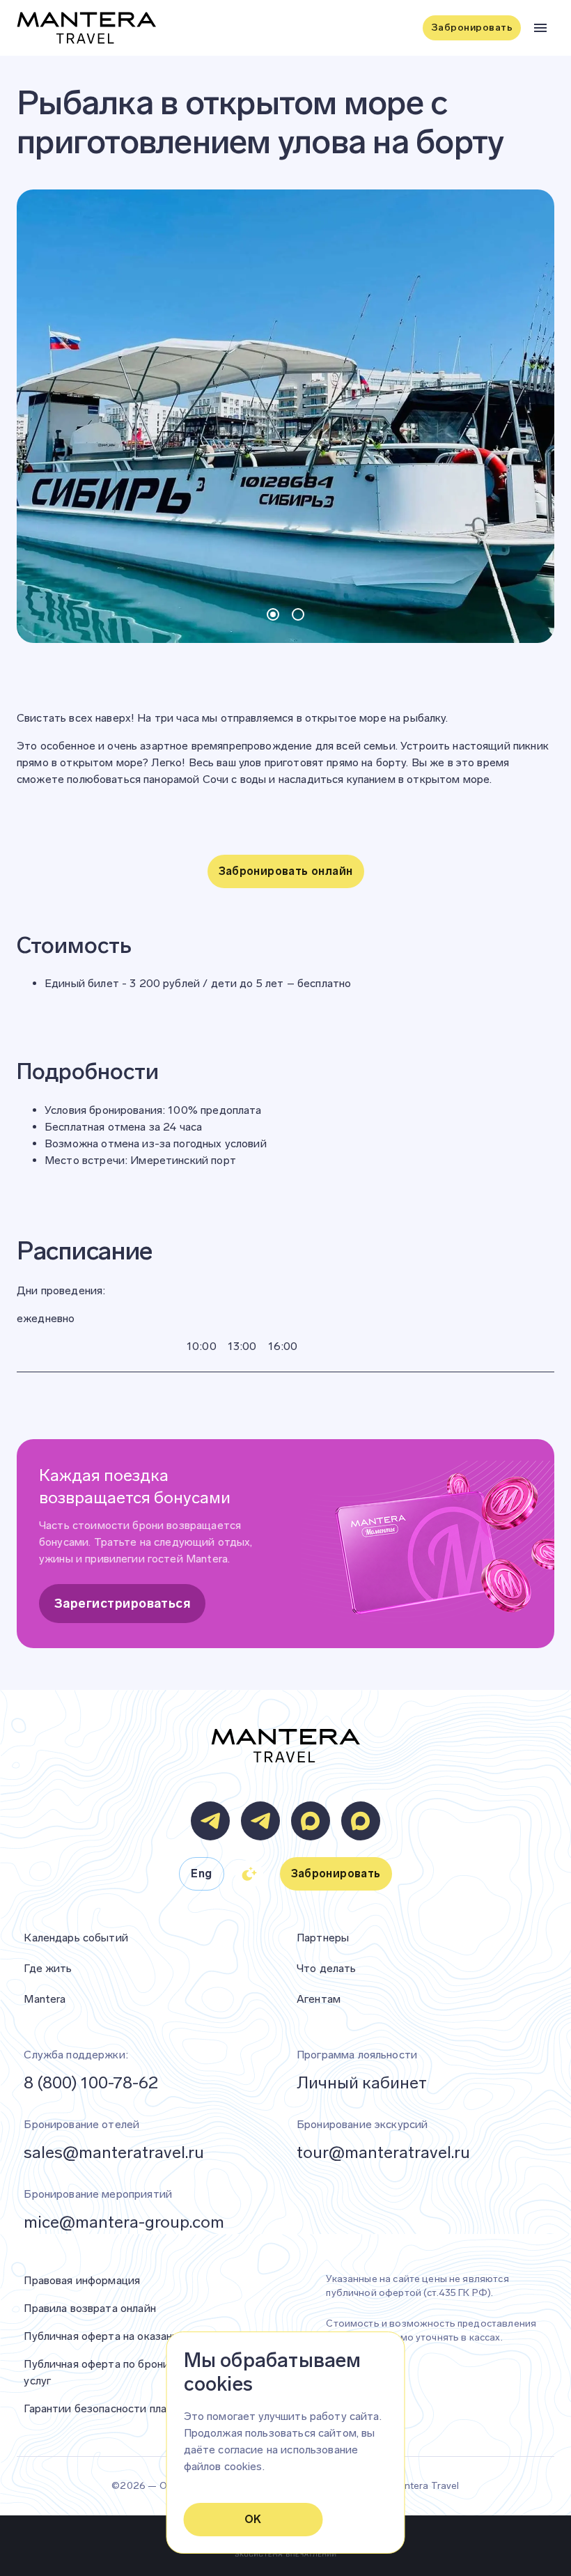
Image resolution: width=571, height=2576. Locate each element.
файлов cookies (223, 2466)
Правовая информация (82, 2280)
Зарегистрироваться (122, 1604)
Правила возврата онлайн (89, 2308)
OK (253, 2519)
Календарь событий (76, 1938)
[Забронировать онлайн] (286, 893)
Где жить (48, 1968)
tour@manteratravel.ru (383, 2152)
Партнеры (323, 1938)
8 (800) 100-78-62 (91, 2082)
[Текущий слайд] (273, 614)
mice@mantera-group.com (124, 2222)
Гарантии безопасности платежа (108, 2408)
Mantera (45, 1999)
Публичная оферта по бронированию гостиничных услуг (153, 2372)
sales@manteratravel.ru (114, 2152)
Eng (201, 1873)
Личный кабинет (362, 2082)
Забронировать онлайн (286, 871)
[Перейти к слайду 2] (298, 614)
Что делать (327, 1968)
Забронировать (472, 28)
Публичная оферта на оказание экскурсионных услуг (159, 2336)
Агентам (319, 1999)
